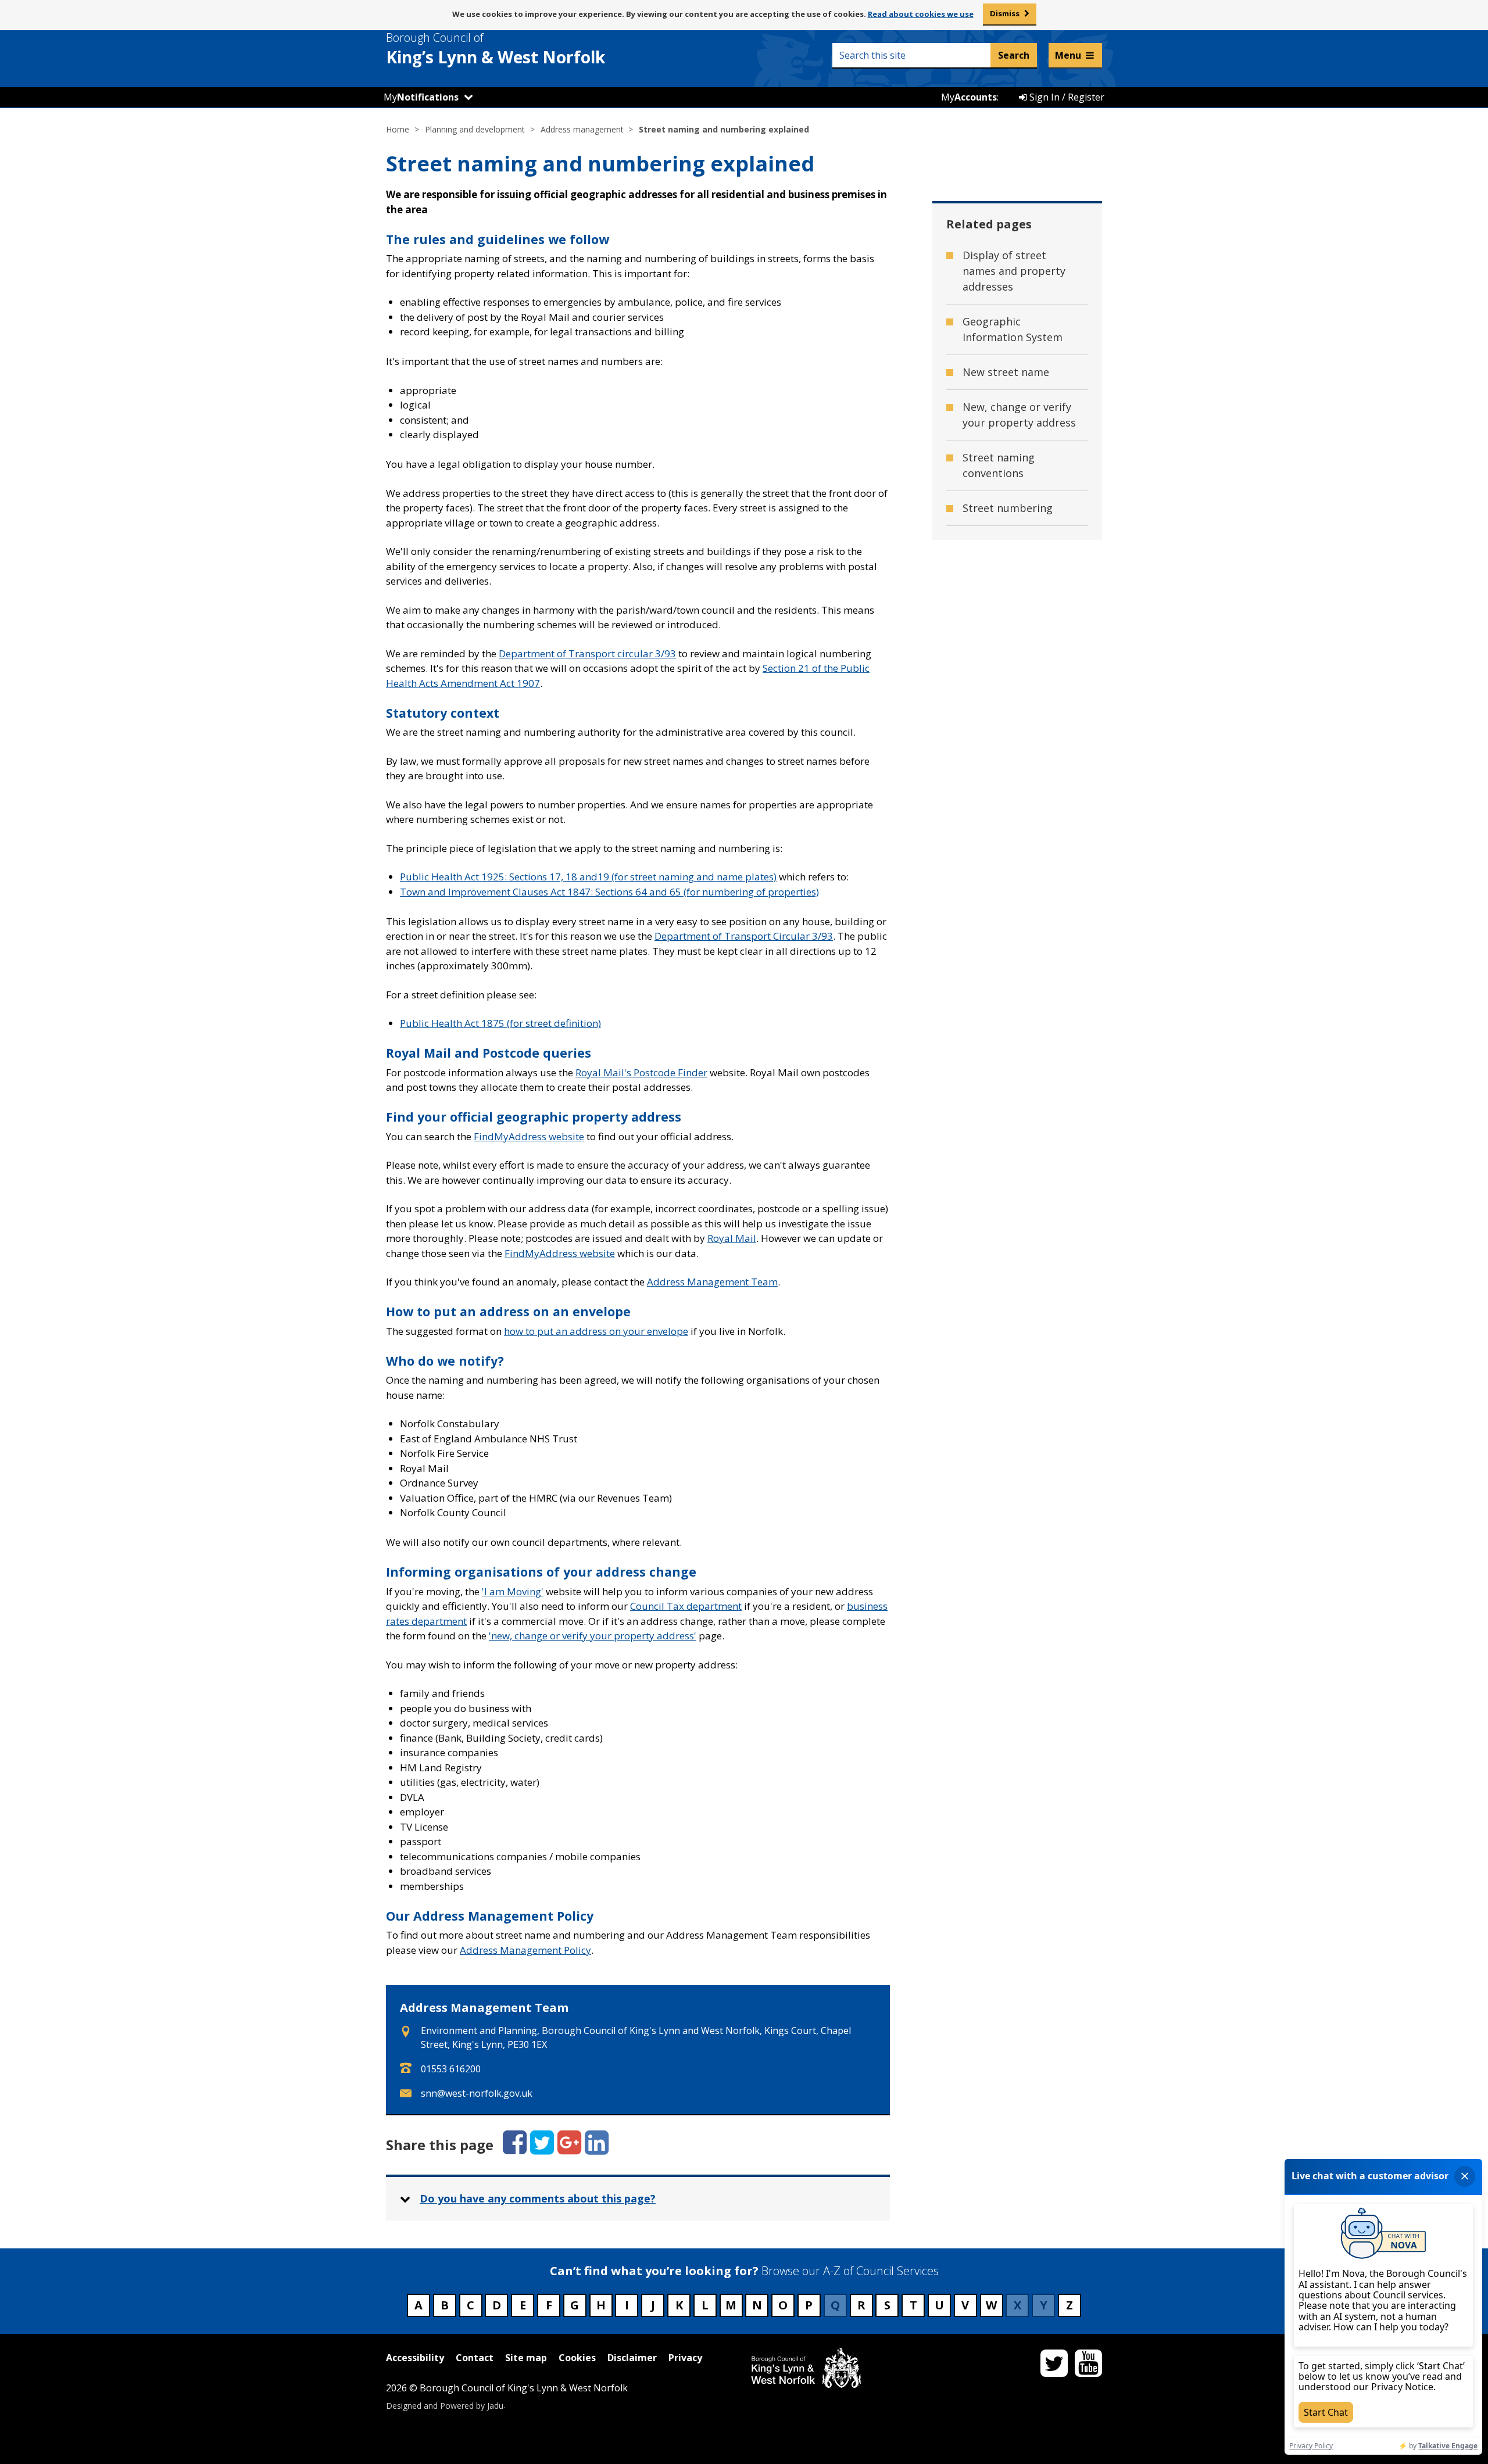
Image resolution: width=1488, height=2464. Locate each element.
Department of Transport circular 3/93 (587, 653)
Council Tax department (686, 1606)
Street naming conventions (999, 465)
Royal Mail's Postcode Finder (641, 1072)
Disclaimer (632, 2358)
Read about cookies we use (921, 14)
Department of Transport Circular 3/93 (744, 936)
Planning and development (475, 129)
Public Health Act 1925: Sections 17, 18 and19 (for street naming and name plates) (588, 877)
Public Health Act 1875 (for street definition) (500, 1023)
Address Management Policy (525, 1950)
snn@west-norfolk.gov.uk (477, 2093)
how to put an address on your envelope (596, 1331)
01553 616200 (451, 2069)
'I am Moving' (513, 1591)
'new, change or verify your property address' (593, 1636)
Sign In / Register (1066, 97)
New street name (1006, 372)
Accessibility (415, 2358)
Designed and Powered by (445, 2405)
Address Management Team (712, 1282)
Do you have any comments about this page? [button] (538, 2198)
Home (398, 129)
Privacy (685, 2358)
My (421, 97)
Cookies (577, 2358)
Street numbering (1008, 508)
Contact (475, 2358)
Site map (526, 2358)
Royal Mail (732, 1238)
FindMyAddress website (529, 1136)
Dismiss (1005, 13)
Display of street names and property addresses (1014, 271)
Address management (582, 129)
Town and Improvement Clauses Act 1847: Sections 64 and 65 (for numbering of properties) (609, 892)
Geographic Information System (1013, 329)
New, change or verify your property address (1019, 415)
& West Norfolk (496, 49)
